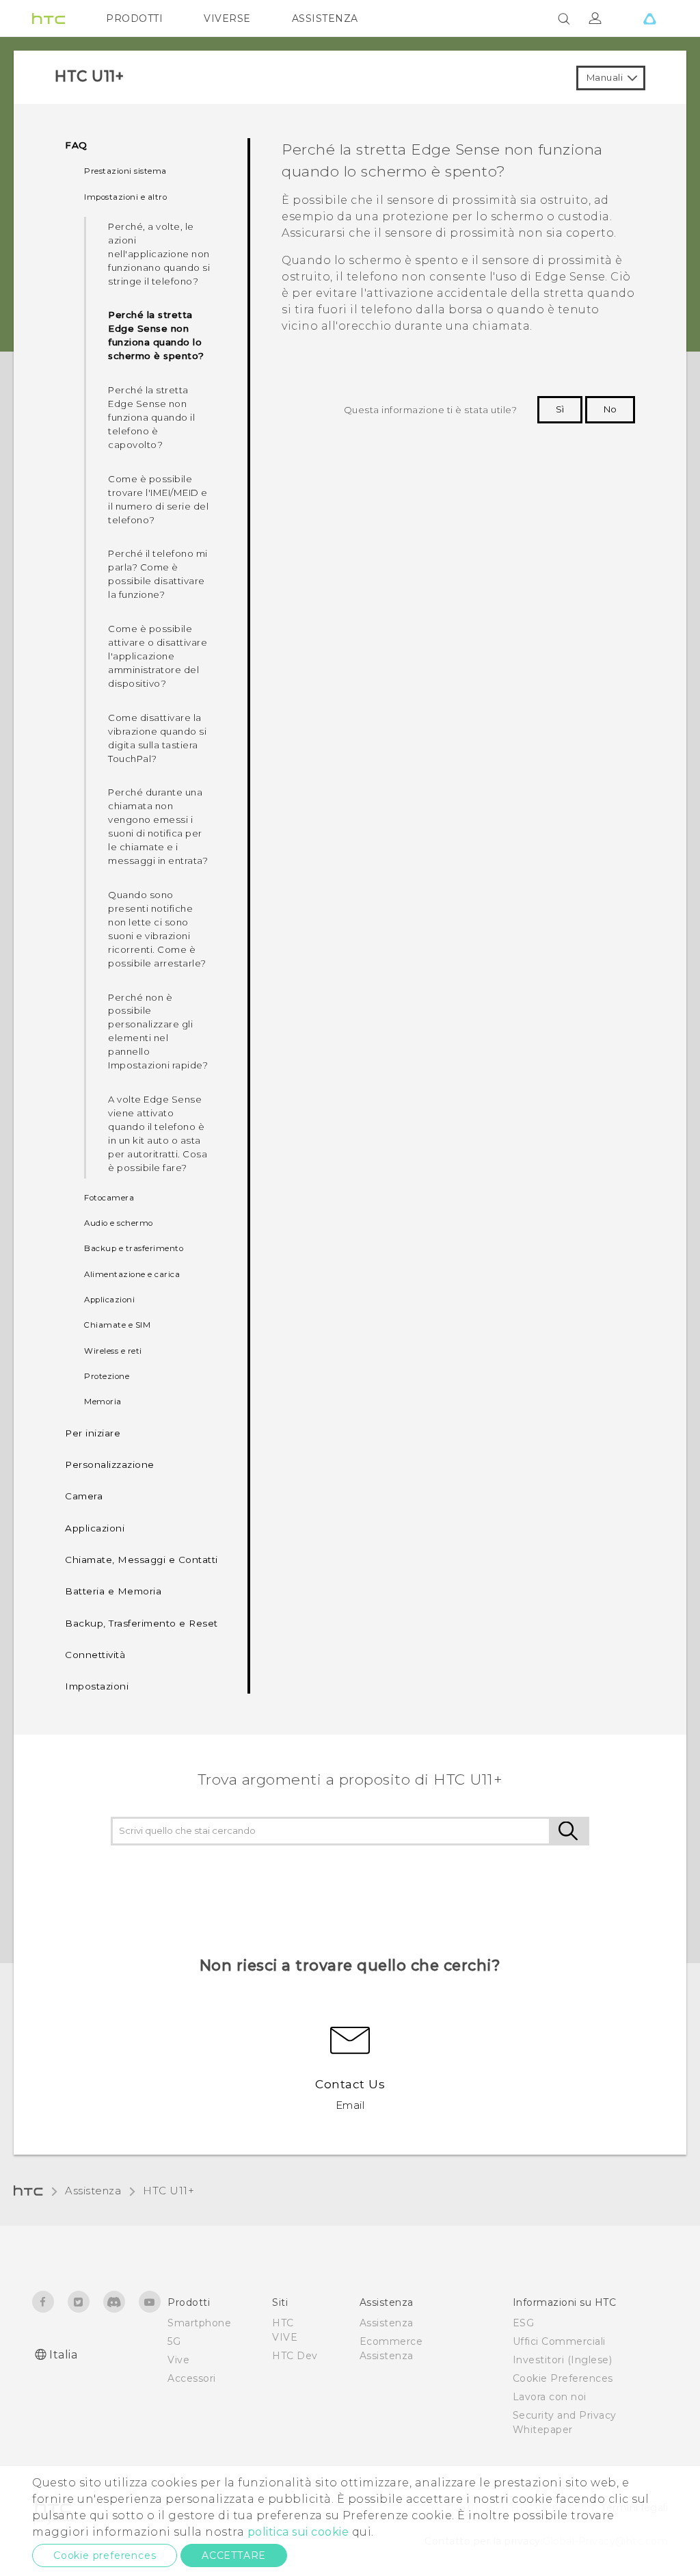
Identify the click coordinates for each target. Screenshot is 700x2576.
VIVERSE (227, 18)
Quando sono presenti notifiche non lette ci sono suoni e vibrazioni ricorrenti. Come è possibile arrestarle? (157, 929)
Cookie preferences (105, 2555)
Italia (63, 2355)
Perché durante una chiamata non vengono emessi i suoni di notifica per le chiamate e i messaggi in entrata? (158, 826)
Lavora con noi (550, 2397)
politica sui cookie (298, 2532)
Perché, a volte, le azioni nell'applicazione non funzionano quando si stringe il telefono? (159, 254)
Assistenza (93, 2191)
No (610, 409)
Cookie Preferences (563, 2378)
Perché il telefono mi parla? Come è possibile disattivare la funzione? (158, 574)
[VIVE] (649, 18)
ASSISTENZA (325, 18)
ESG (524, 2323)
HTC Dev (295, 2356)
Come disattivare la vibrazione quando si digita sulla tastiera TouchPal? (157, 738)
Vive (178, 2360)
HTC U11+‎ (169, 2191)
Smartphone (199, 2323)
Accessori (192, 2378)
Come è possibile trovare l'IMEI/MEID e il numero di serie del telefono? (158, 499)
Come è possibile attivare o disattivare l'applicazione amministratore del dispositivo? (158, 656)
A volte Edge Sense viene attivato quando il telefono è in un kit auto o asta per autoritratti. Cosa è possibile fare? (158, 1133)
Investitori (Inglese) (563, 2360)
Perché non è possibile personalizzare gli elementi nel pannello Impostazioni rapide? (158, 1031)
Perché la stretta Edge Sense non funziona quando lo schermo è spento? (156, 335)
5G (174, 2341)
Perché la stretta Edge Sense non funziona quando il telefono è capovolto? (151, 417)
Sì (560, 409)
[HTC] (49, 18)
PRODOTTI (134, 18)
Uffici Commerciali (559, 2341)
